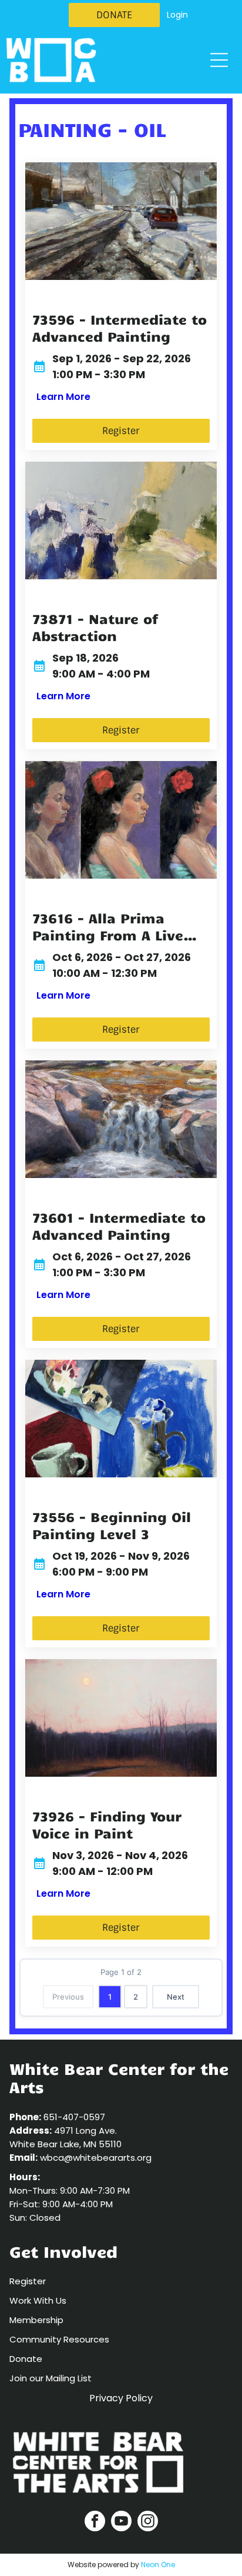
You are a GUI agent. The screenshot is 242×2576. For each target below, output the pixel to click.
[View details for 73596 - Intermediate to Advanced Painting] (121, 221)
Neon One (158, 2565)
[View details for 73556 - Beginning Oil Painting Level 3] (121, 1419)
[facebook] (95, 2522)
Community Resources (59, 2339)
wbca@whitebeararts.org (96, 2158)
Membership (36, 2320)
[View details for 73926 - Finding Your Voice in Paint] (121, 1718)
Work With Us (38, 2300)
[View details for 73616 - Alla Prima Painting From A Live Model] (121, 820)
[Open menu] (219, 60)
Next (176, 1997)
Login (177, 15)
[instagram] (148, 2522)
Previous (68, 1997)
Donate (26, 2359)
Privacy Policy (121, 2398)
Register (28, 2281)
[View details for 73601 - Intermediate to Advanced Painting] (121, 1119)
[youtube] (121, 2522)
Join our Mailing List (51, 2378)
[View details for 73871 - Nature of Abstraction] (121, 520)
